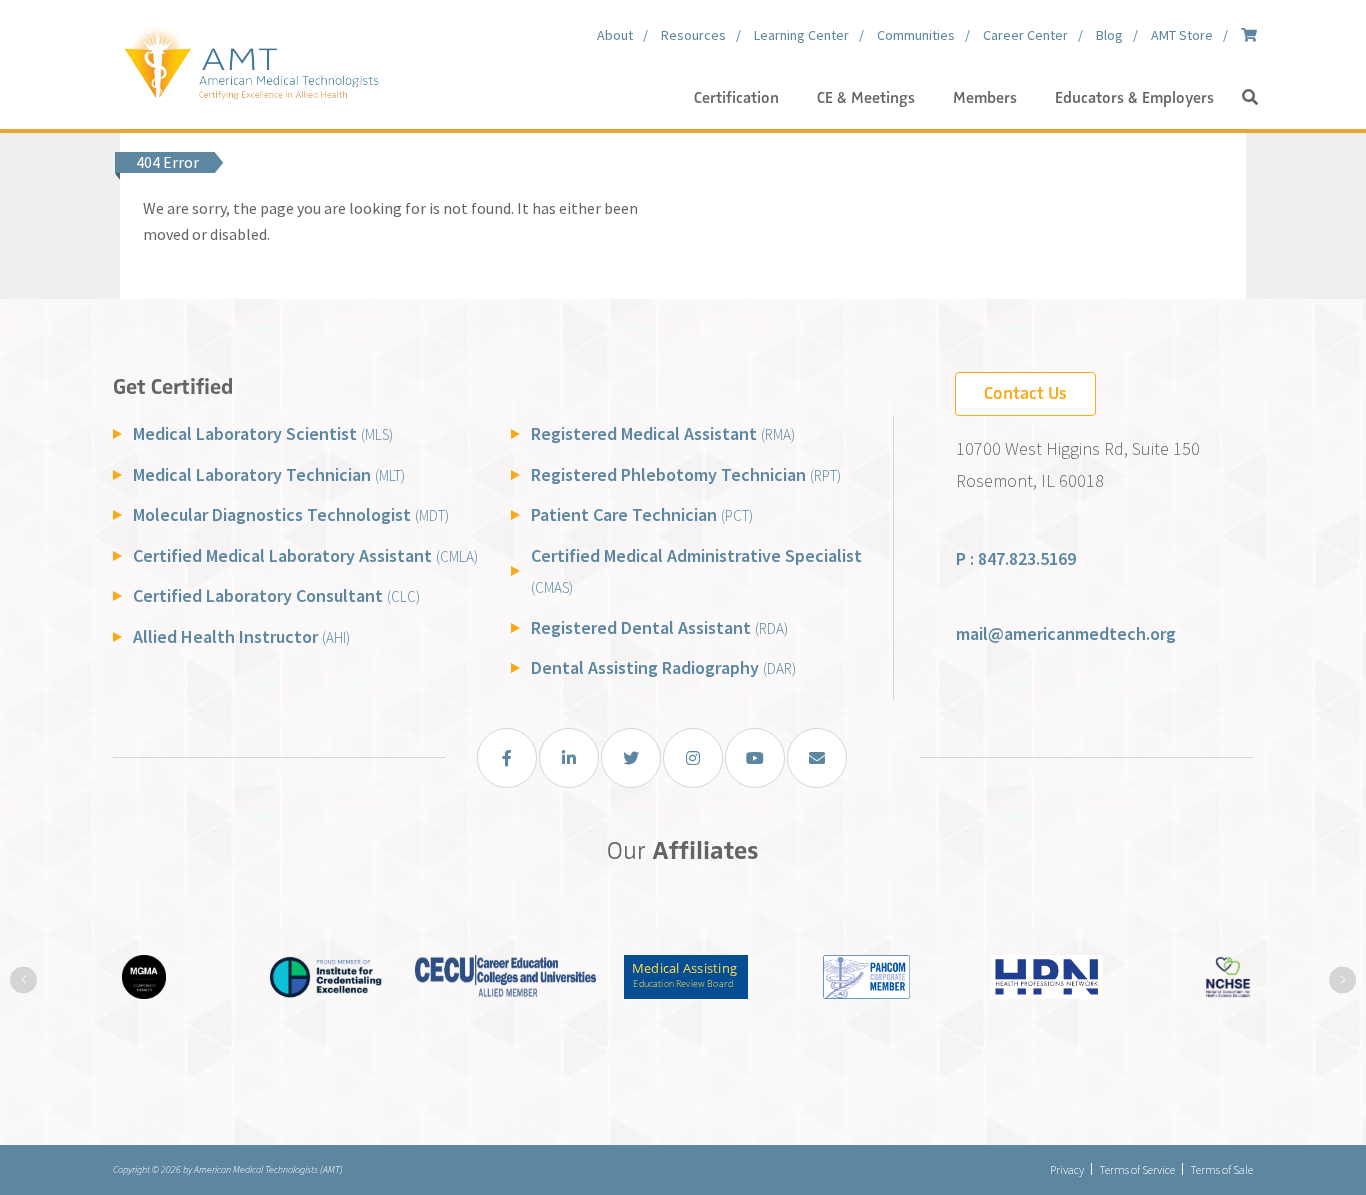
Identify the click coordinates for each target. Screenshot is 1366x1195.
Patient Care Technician (642, 514)
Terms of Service (1137, 1169)
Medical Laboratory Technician (269, 474)
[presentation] (23, 979)
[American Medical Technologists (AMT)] (250, 60)
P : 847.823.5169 (1016, 558)
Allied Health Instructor (241, 636)
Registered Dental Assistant (659, 627)
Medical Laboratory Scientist (263, 433)
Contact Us (1025, 393)
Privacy (1067, 1169)
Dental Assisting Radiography (663, 667)
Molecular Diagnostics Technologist (291, 514)
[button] (1250, 98)
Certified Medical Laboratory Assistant (305, 555)
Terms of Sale (1221, 1169)
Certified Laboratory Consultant (276, 595)
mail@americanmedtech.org (1066, 633)
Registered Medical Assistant (663, 433)
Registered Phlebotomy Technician (686, 474)
